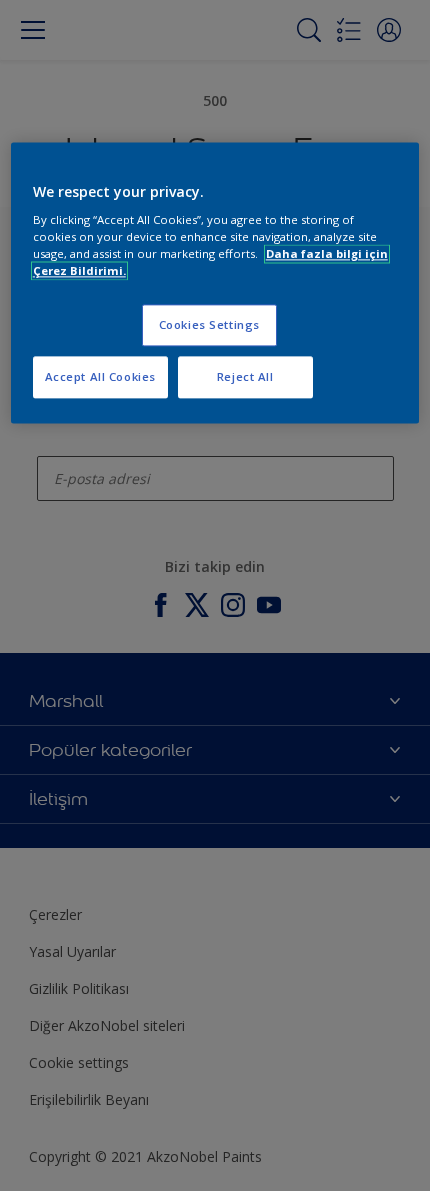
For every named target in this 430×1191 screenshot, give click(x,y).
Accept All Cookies (100, 377)
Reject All (245, 377)
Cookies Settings (209, 325)
